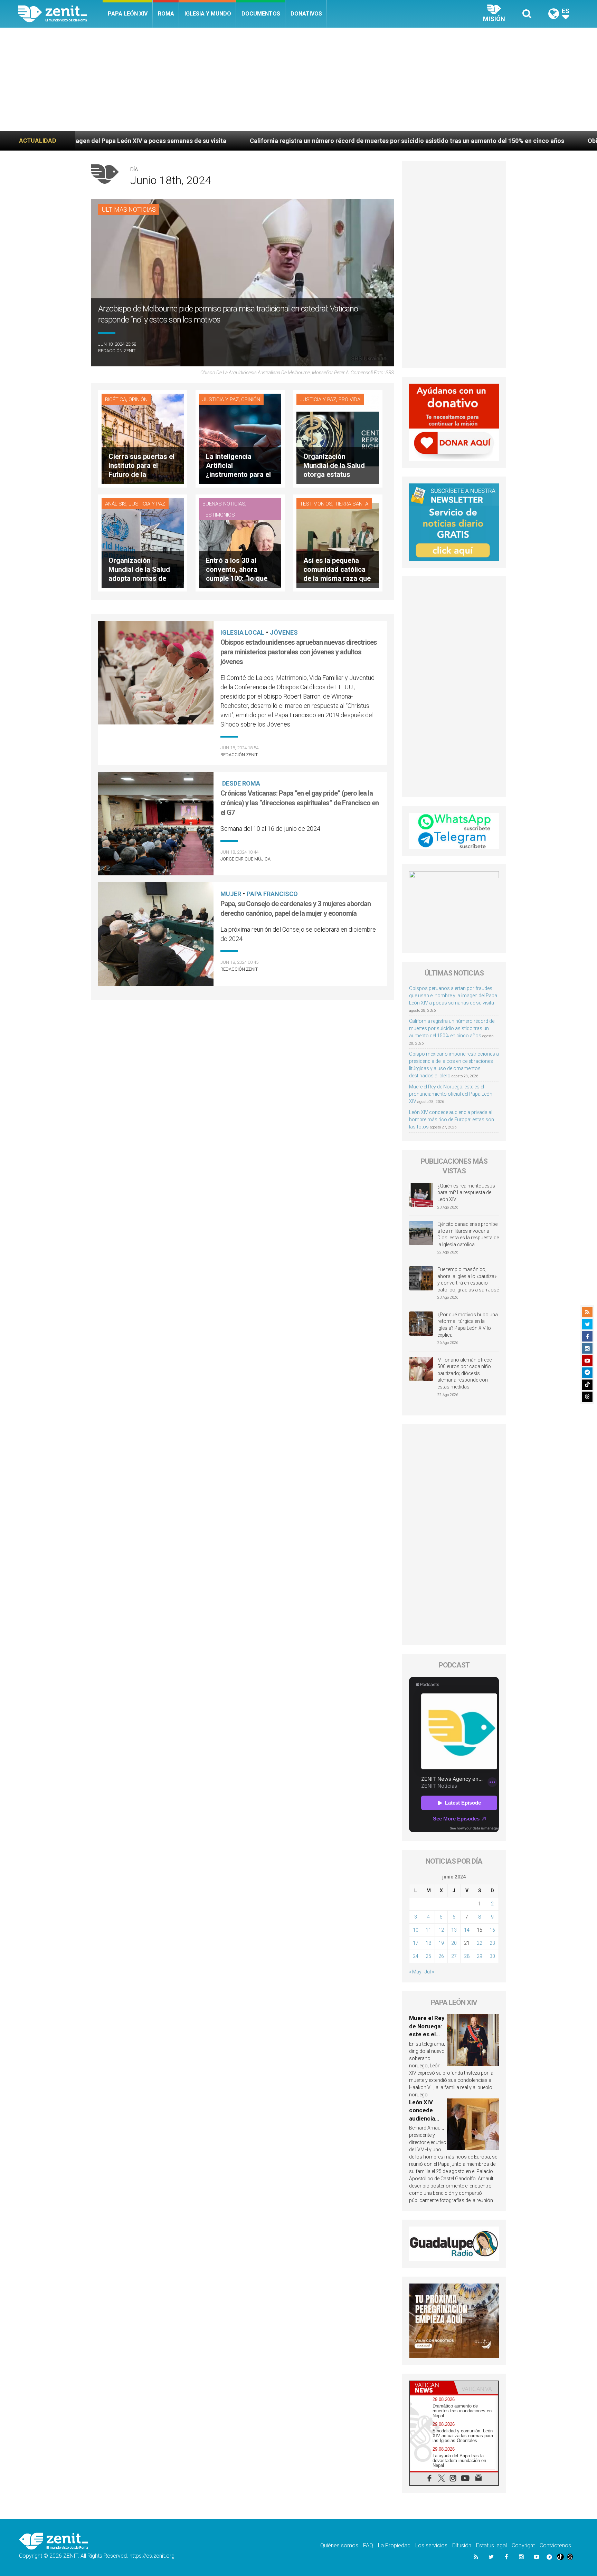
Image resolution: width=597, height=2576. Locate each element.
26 (441, 1956)
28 (467, 1956)
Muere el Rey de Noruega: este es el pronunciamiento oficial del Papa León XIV (451, 1094)
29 (480, 1956)
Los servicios (431, 2545)
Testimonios (219, 515)
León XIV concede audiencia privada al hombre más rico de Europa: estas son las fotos (452, 1119)
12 (441, 1930)
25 (428, 1956)
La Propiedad (394, 2545)
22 (480, 1943)
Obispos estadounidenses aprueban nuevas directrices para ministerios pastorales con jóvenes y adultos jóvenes (299, 652)
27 (454, 1956)
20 (454, 1943)
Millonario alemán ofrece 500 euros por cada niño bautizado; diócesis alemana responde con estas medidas (465, 1373)
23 (492, 1943)
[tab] (432, 2388)
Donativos (306, 14)
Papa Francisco (272, 894)
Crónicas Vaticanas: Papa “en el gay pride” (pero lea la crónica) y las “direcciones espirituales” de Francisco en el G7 (300, 803)
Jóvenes (284, 632)
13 (454, 1930)
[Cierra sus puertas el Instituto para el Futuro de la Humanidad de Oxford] (143, 438)
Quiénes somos (339, 2545)
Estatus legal (491, 2545)
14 (467, 1930)
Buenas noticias (224, 504)
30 (492, 1956)
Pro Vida (349, 400)
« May (415, 1972)
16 (492, 1930)
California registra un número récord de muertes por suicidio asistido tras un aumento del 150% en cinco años (224, 141)
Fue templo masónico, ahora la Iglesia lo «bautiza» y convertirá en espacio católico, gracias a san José (468, 1280)
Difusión (462, 2545)
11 (428, 1930)
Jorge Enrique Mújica (245, 859)
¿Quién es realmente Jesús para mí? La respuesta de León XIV (466, 1193)
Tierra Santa (352, 504)
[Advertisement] (298, 79)
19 (441, 1943)
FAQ (368, 2545)
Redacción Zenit (117, 351)
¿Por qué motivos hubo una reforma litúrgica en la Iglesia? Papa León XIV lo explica (468, 1325)
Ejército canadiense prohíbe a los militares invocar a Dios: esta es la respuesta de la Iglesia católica (468, 1234)
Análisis (116, 504)
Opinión (138, 400)
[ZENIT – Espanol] (60, 14)
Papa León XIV (128, 14)
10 (416, 1930)
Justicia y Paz (221, 400)
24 (416, 1956)
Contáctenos (555, 2545)
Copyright (523, 2545)
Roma (166, 14)
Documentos (261, 14)
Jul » (429, 1972)
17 (416, 1943)
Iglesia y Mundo (208, 14)
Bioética (116, 400)
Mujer (231, 894)
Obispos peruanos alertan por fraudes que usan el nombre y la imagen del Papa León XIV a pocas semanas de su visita (453, 996)
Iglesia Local (242, 632)
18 (428, 1943)
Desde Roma (241, 783)
